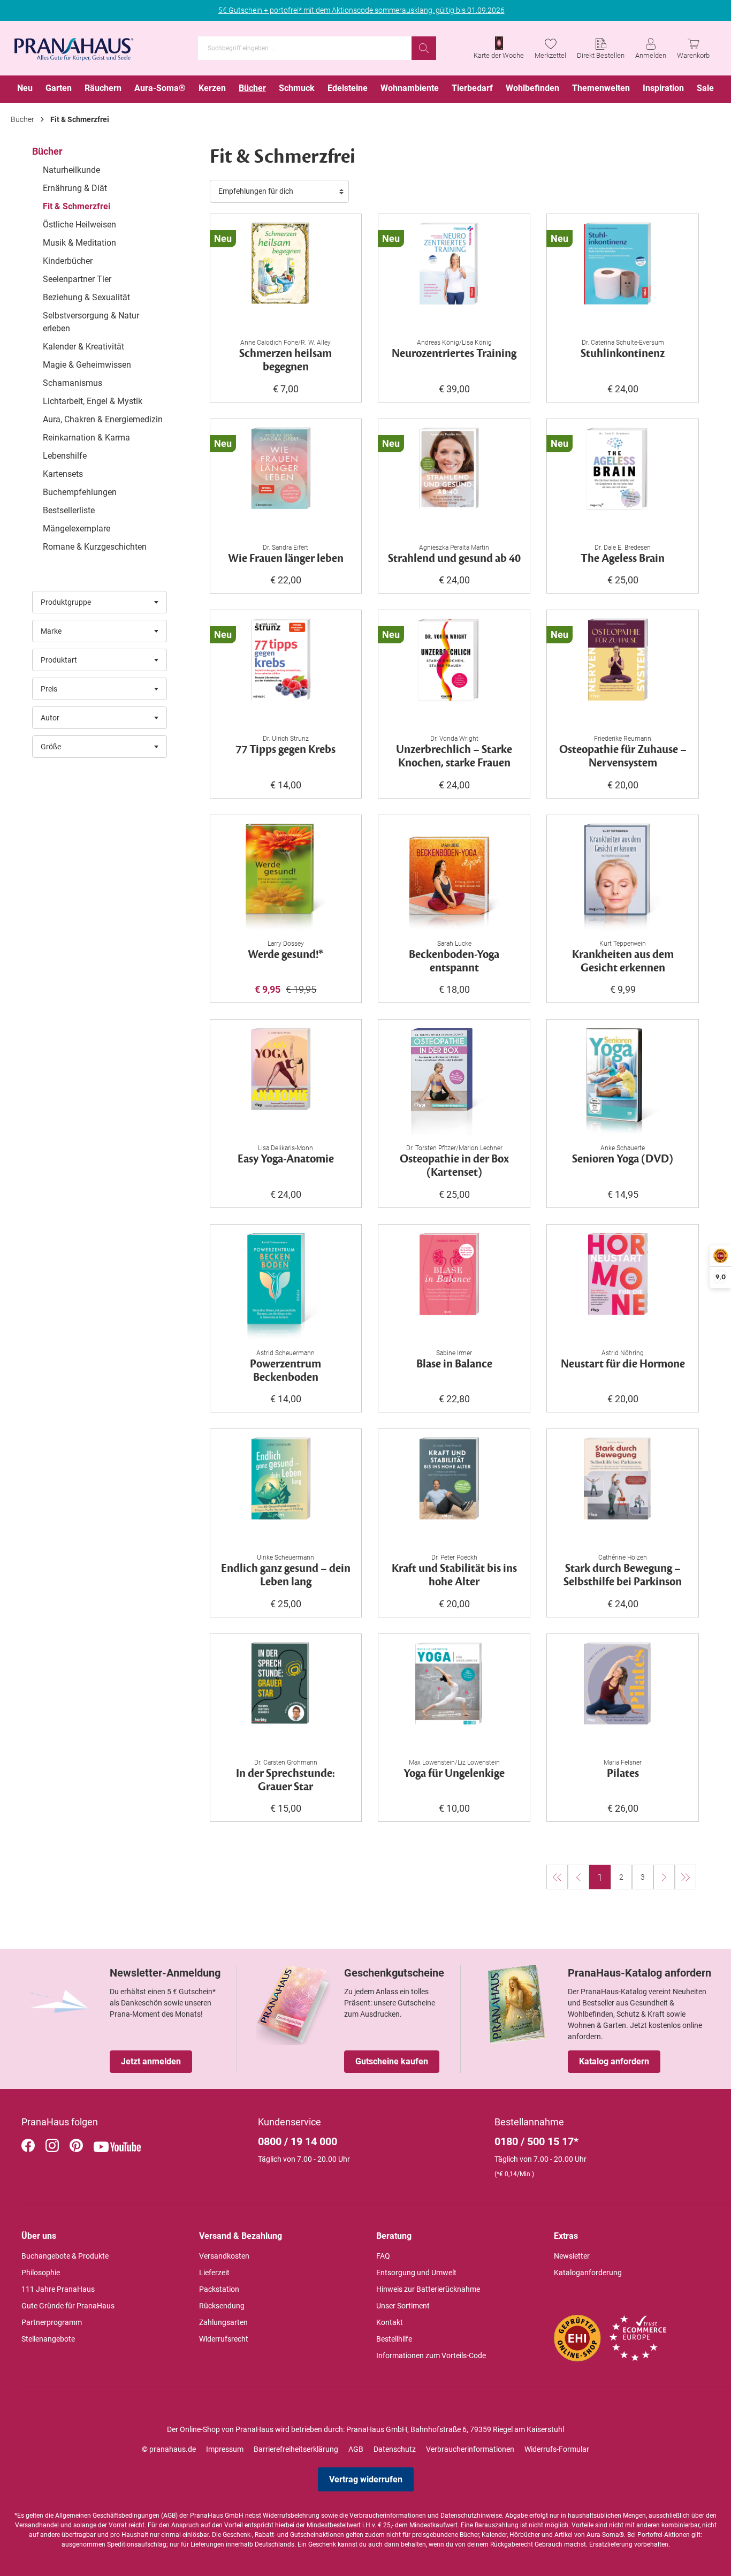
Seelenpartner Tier (77, 279)
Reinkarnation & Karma (86, 438)
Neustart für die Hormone (623, 1365)
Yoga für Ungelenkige (454, 1774)
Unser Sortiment (403, 2306)
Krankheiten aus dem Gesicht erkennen (623, 962)
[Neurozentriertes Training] (454, 276)
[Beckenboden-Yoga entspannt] (454, 877)
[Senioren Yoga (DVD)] (623, 1082)
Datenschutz (395, 2449)
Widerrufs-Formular (557, 2449)
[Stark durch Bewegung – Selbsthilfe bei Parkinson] (623, 1491)
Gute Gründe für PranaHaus (68, 2306)
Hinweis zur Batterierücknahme (428, 2289)
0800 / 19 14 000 (298, 2141)
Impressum (225, 2449)
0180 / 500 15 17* (536, 2141)
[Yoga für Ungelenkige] (454, 1696)
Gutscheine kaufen (392, 2061)
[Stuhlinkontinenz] (623, 276)
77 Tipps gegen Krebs (285, 750)
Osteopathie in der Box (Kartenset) (454, 1166)
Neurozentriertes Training (454, 354)
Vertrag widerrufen (366, 2479)
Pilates (623, 1774)
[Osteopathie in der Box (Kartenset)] (454, 1082)
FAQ (383, 2256)
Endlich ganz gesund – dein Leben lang (286, 1576)
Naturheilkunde (71, 170)
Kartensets (63, 474)
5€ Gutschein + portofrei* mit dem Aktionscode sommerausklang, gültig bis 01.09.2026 (361, 10)
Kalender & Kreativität (83, 347)
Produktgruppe (66, 602)
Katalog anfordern (614, 2061)
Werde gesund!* (285, 955)
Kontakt (390, 2322)
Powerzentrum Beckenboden (285, 1371)
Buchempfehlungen (80, 492)
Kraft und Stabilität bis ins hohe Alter (454, 1576)
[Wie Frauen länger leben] (286, 481)
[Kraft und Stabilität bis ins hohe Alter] (454, 1491)
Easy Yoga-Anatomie (286, 1160)
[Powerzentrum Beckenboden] (286, 1287)
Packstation (219, 2289)
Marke (51, 631)
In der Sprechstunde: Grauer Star (285, 1781)
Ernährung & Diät (75, 188)
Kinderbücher (68, 261)
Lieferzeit (214, 2273)
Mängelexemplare (77, 529)
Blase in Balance (454, 1365)
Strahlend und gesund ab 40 (454, 559)
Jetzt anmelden (151, 2061)
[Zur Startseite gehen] (74, 46)
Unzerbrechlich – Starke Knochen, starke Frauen (454, 757)
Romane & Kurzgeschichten (95, 547)
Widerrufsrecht (224, 2339)
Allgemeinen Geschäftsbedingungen (107, 2516)
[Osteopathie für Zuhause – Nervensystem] (623, 672)
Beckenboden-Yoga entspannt (454, 962)
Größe (51, 747)
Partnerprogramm (52, 2322)
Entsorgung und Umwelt (416, 2273)
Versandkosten (224, 2256)
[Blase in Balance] (454, 1287)
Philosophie (41, 2273)
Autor (50, 718)
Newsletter (572, 2256)
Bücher (47, 151)
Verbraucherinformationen (470, 2449)
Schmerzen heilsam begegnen (285, 361)
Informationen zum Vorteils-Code (431, 2355)
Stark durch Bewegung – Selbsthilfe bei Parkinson (623, 1576)
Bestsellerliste (69, 510)
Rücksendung (222, 2306)
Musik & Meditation (79, 243)
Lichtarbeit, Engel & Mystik (93, 401)
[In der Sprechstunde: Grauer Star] (286, 1696)
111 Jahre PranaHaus (58, 2289)
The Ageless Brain (623, 559)
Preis (49, 689)
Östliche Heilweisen (79, 225)
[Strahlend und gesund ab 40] (454, 481)
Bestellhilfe (394, 2339)
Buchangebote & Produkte (65, 2256)
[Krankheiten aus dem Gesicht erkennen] (623, 877)
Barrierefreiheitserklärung (296, 2449)
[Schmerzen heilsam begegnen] (286, 276)
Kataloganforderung (588, 2273)
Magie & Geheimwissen (87, 365)
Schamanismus (73, 383)
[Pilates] (623, 1696)
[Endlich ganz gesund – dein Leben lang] (286, 1491)
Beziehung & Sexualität (86, 297)
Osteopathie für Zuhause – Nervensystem (623, 757)
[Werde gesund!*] (286, 877)
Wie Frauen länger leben (286, 559)
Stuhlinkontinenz (623, 354)
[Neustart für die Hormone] (623, 1287)
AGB (356, 2449)
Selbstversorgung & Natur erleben (91, 322)
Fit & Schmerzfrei (77, 206)
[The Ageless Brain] (623, 481)
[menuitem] (25, 89)
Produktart (59, 660)
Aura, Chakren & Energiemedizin (103, 419)
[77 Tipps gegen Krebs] (286, 672)
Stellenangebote (48, 2339)
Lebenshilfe (65, 456)
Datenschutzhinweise (471, 2516)
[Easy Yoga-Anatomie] (286, 1082)
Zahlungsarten (223, 2322)
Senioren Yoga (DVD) (623, 1160)
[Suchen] (424, 48)
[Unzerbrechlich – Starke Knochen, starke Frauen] (454, 672)
